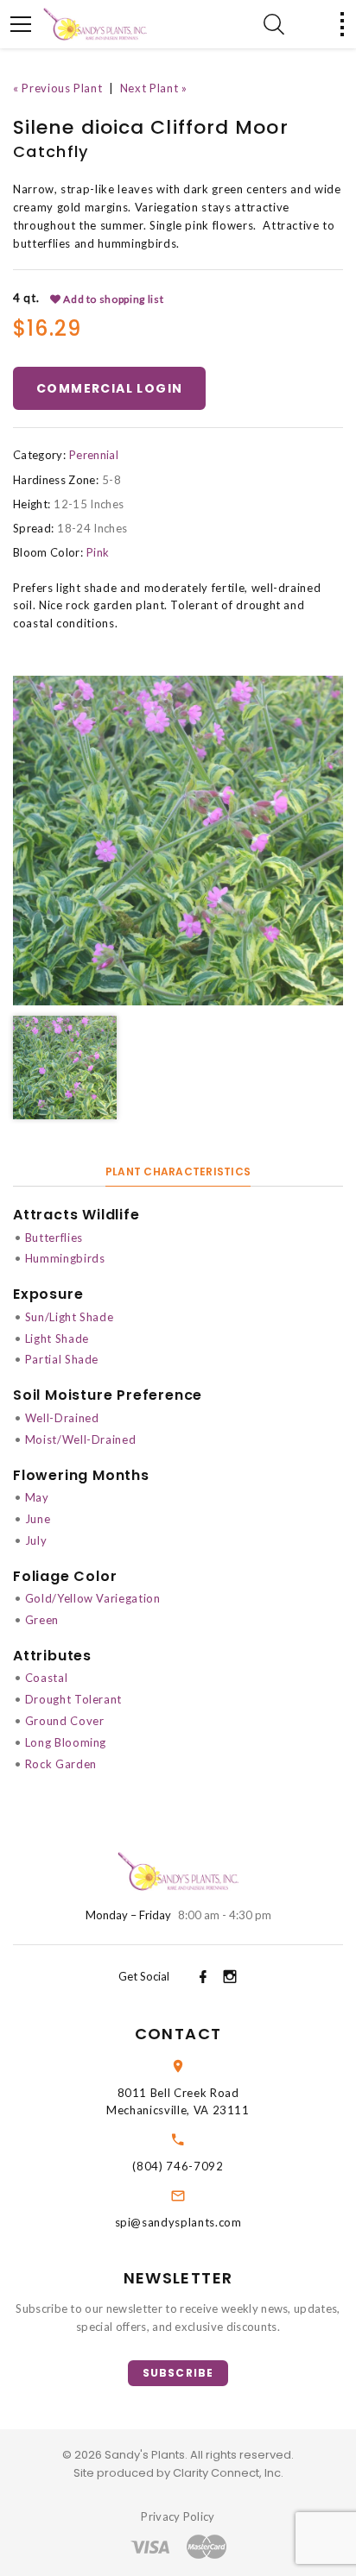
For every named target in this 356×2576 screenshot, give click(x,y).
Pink (98, 552)
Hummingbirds (65, 1258)
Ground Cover (65, 1721)
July (36, 1540)
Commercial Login (109, 388)
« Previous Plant (57, 88)
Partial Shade (62, 1359)
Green (42, 1620)
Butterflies (54, 1238)
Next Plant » (154, 88)
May (37, 1497)
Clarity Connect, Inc (227, 2473)
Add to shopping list (113, 299)
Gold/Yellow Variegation (93, 1598)
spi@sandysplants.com (178, 2222)
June (38, 1519)
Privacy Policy (178, 2516)
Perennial (94, 455)
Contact (178, 2034)
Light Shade (57, 1338)
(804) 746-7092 (178, 2166)
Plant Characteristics (178, 1171)
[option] (178, 841)
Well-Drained (62, 1418)
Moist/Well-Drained (81, 1439)
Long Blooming (66, 1742)
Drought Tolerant (73, 1699)
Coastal (47, 1678)
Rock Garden (61, 1764)
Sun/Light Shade (70, 1317)
